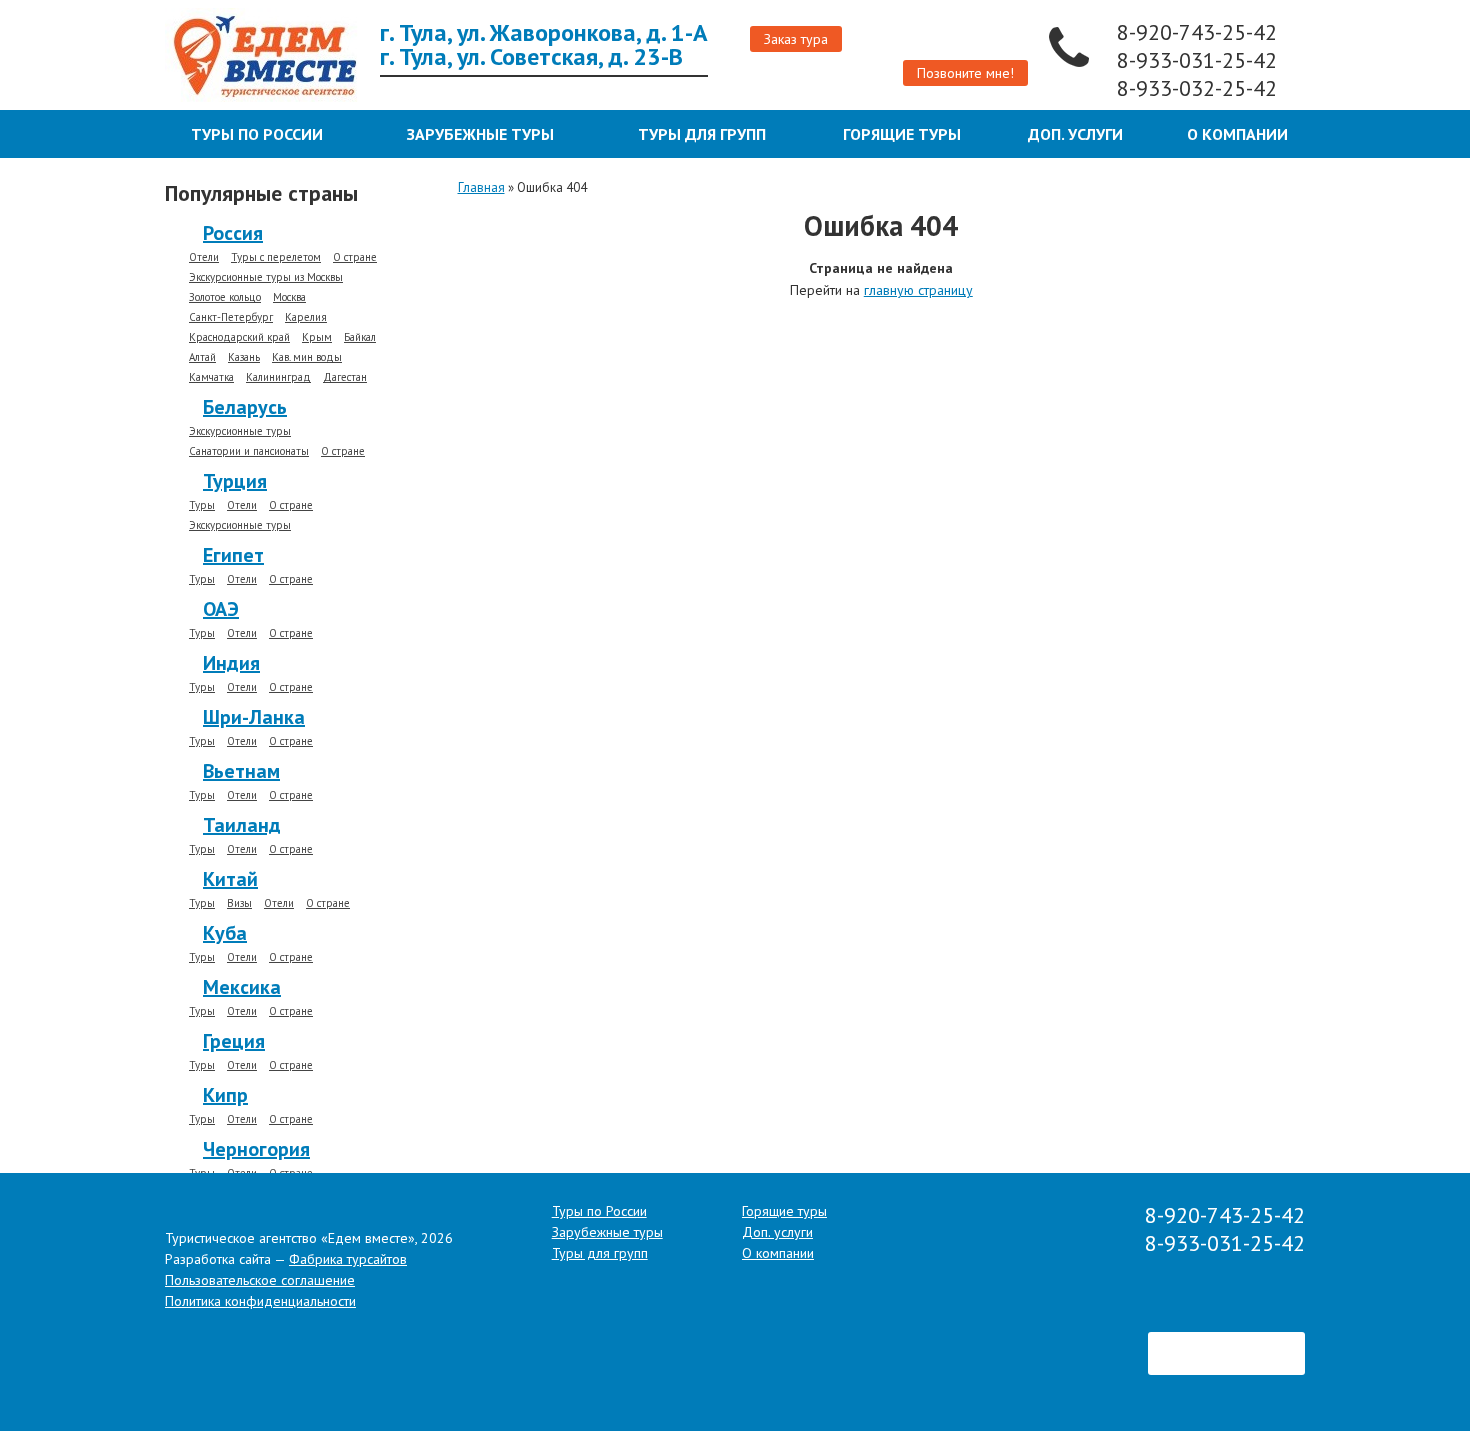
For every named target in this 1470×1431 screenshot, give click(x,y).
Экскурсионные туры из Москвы (266, 277)
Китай (230, 879)
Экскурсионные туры (240, 431)
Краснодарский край (239, 337)
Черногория (256, 1149)
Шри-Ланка (254, 717)
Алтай (202, 357)
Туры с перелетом (276, 257)
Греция (234, 1041)
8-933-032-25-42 (1200, 88)
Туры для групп (702, 134)
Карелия (306, 317)
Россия (233, 233)
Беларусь (245, 407)
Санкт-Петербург (231, 317)
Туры (202, 505)
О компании (1237, 134)
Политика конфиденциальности (260, 1301)
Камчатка (211, 377)
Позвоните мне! (965, 73)
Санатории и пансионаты (249, 451)
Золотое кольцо (225, 297)
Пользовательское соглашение (260, 1280)
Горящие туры (902, 134)
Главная (481, 187)
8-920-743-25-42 (1200, 32)
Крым (317, 337)
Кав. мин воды (307, 357)
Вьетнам (241, 771)
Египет (233, 555)
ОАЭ (221, 609)
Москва (289, 297)
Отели (204, 257)
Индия (231, 663)
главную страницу (918, 290)
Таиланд (242, 825)
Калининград (278, 377)
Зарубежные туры (480, 134)
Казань (244, 357)
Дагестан (345, 377)
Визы (239, 903)
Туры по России (257, 134)
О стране (355, 257)
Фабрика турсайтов (348, 1259)
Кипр (225, 1095)
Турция (235, 481)
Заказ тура (796, 39)
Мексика (242, 987)
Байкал (360, 337)
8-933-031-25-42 (1200, 60)
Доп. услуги (1075, 134)
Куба (225, 933)
